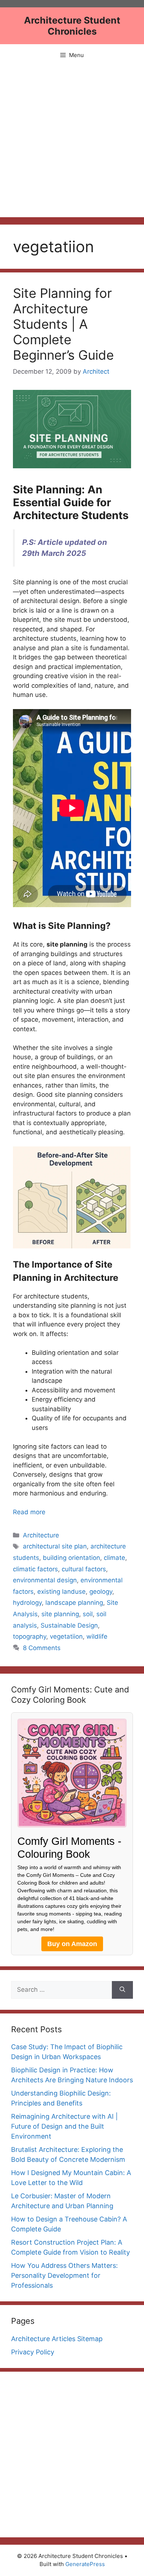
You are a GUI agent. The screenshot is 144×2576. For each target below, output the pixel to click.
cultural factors (84, 1569)
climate (114, 1558)
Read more (29, 1512)
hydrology (27, 1603)
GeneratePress (85, 2564)
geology (101, 1592)
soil (88, 1614)
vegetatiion (66, 1636)
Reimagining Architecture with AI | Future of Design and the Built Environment (64, 2126)
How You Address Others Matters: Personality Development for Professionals (64, 2275)
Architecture (41, 1535)
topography (30, 1636)
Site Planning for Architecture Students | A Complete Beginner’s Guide (63, 324)
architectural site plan (55, 1546)
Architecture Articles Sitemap (57, 2339)
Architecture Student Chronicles (72, 26)
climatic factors (35, 1569)
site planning (60, 1614)
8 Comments (42, 1648)
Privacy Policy (33, 2352)
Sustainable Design (69, 1625)
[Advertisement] (72, 142)
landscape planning (74, 1603)
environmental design (45, 1580)
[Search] (122, 1990)
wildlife (97, 1636)
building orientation (71, 1558)
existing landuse (61, 1592)
